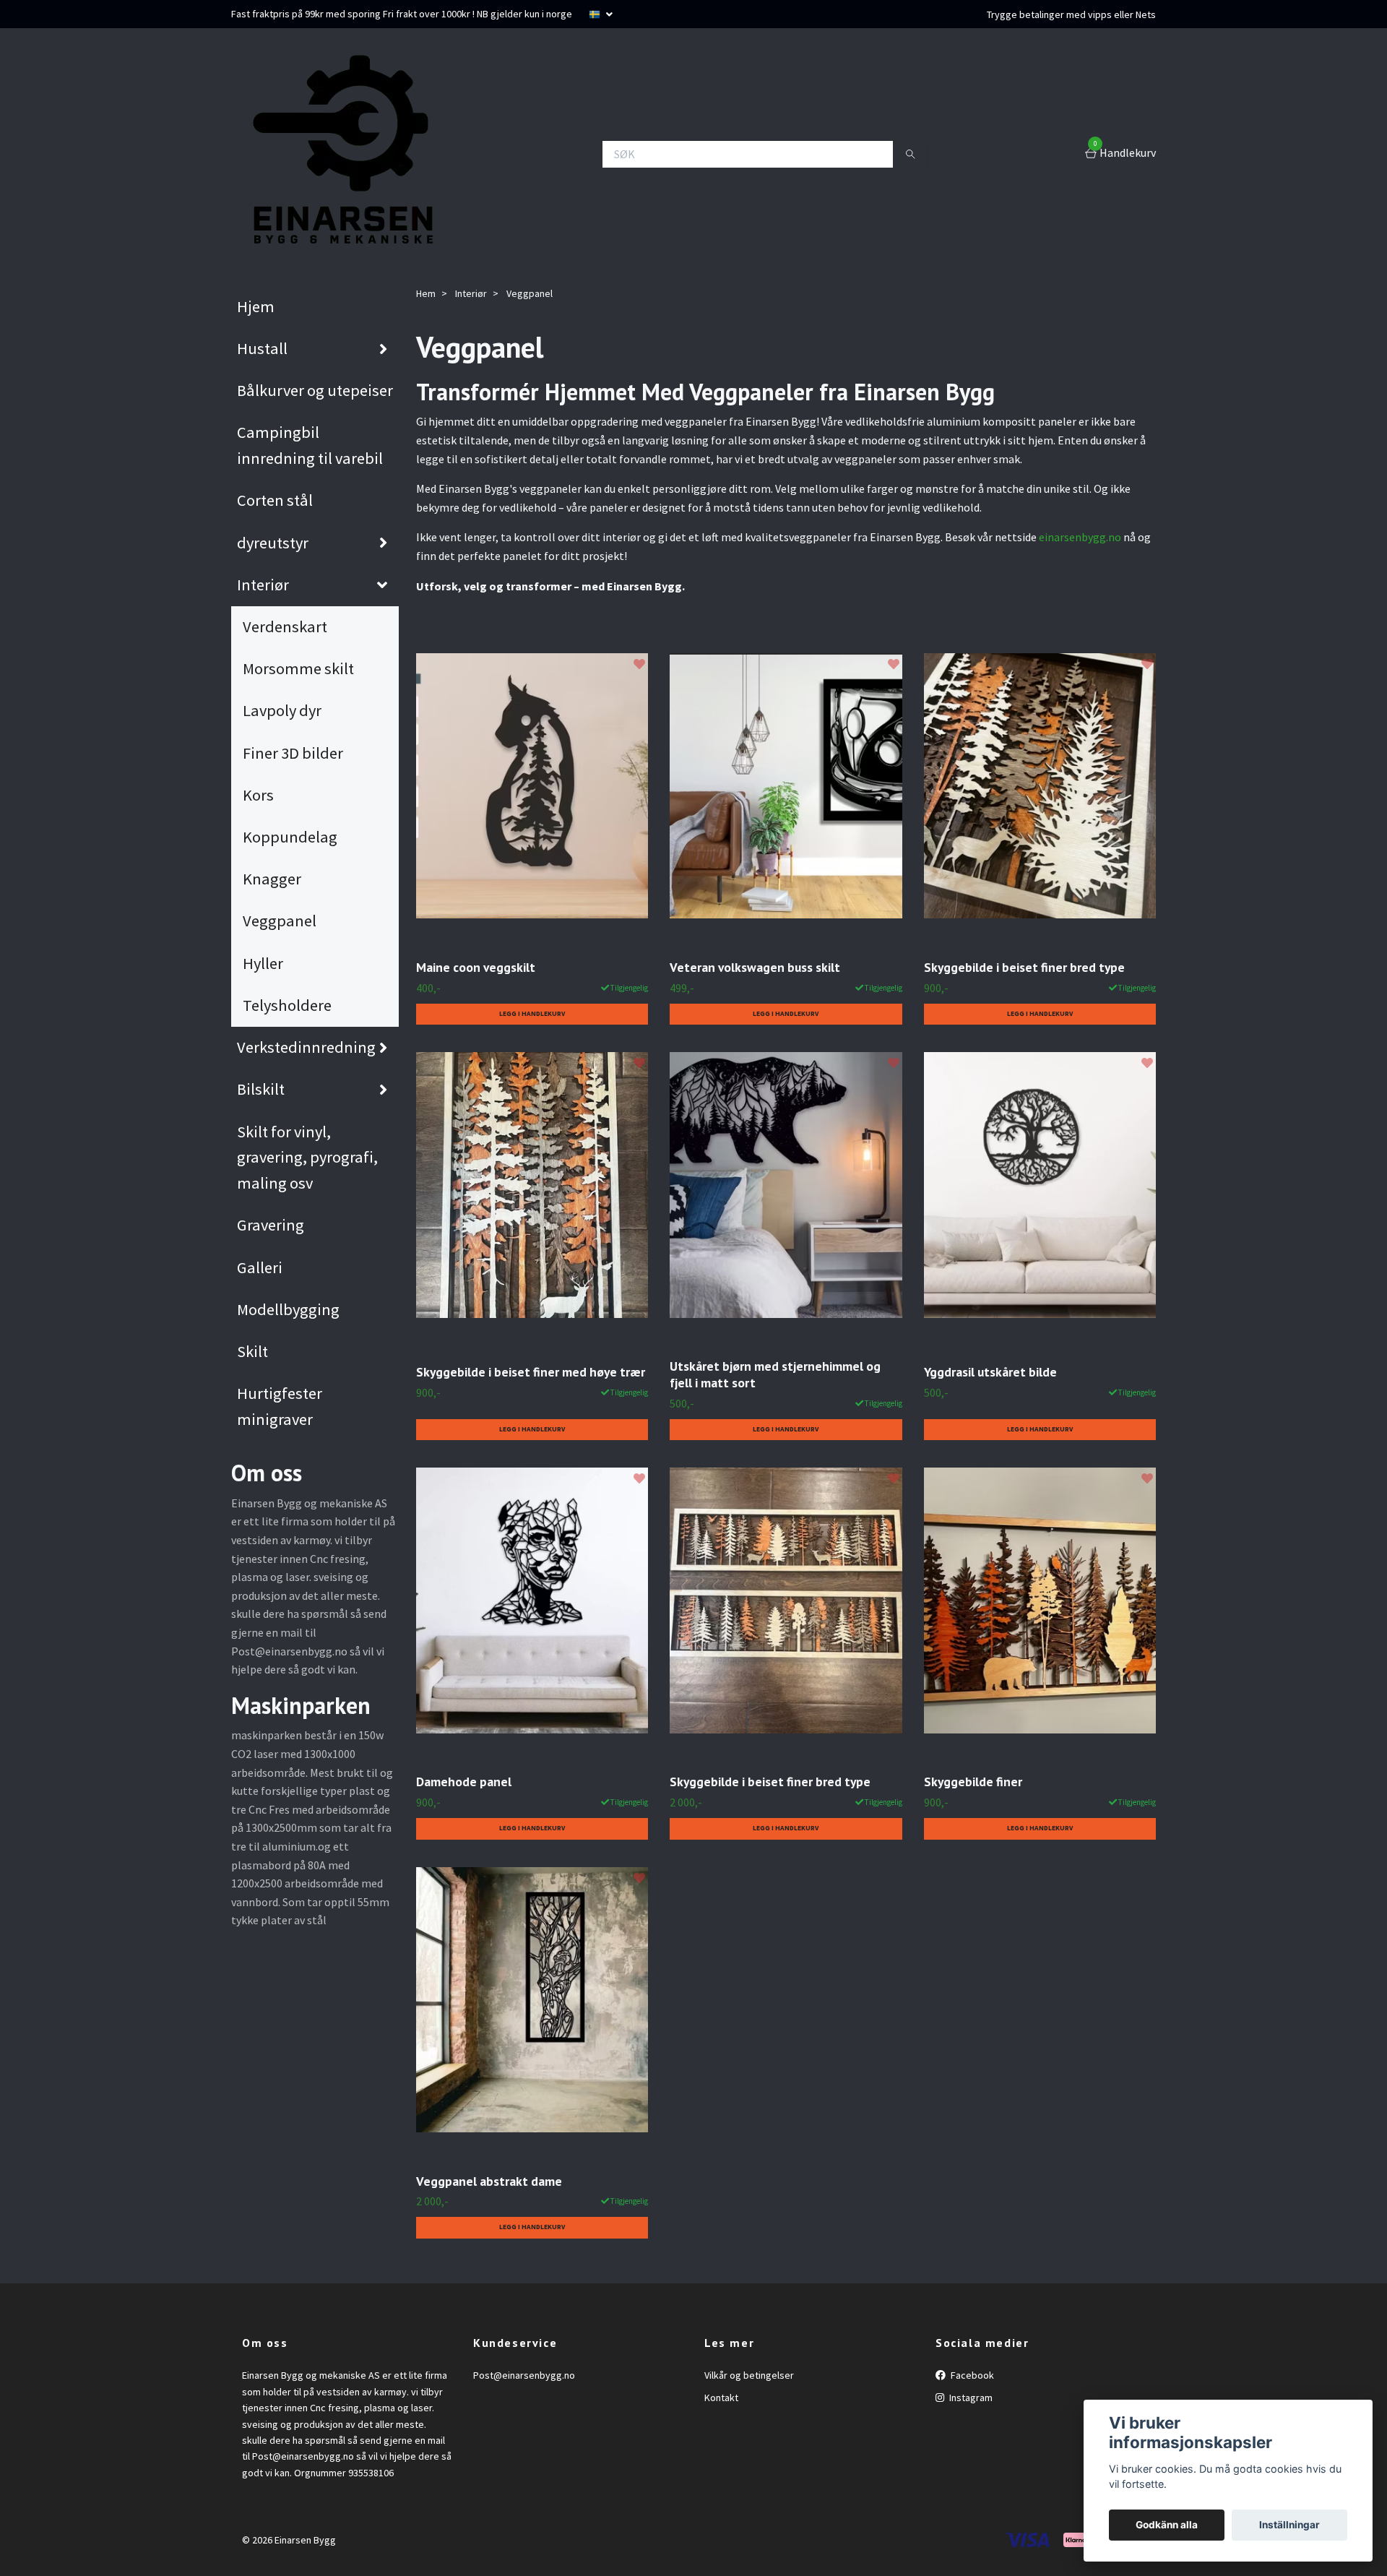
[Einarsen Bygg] (340, 154)
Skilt (252, 1351)
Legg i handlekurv (532, 1014)
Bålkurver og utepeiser (315, 390)
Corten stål (275, 500)
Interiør (263, 585)
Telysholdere (287, 1005)
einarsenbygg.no (1080, 537)
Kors (258, 795)
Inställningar (1289, 2525)
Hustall (262, 348)
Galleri (260, 1267)
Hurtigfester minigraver (280, 1406)
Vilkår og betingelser (749, 2375)
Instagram (970, 2398)
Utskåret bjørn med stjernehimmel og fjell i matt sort (775, 1374)
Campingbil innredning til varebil (310, 445)
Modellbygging (288, 1309)
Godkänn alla (1167, 2525)
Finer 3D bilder (293, 753)
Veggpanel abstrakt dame (489, 2181)
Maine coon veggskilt (476, 967)
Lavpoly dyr (282, 710)
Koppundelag (290, 837)
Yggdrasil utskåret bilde (990, 1372)
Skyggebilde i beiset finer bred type (1024, 967)
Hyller (263, 963)
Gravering (271, 1225)
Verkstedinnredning (306, 1047)
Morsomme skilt (298, 668)
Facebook (971, 2375)
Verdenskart (285, 626)
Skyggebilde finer (973, 1782)
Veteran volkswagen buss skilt (755, 967)
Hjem (256, 306)
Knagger (272, 879)
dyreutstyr (273, 543)
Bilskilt (261, 1089)
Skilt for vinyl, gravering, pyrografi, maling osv (307, 1158)
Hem (426, 293)
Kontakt (721, 2398)
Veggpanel (280, 921)
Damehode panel (464, 1782)
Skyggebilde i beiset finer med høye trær (531, 1372)
